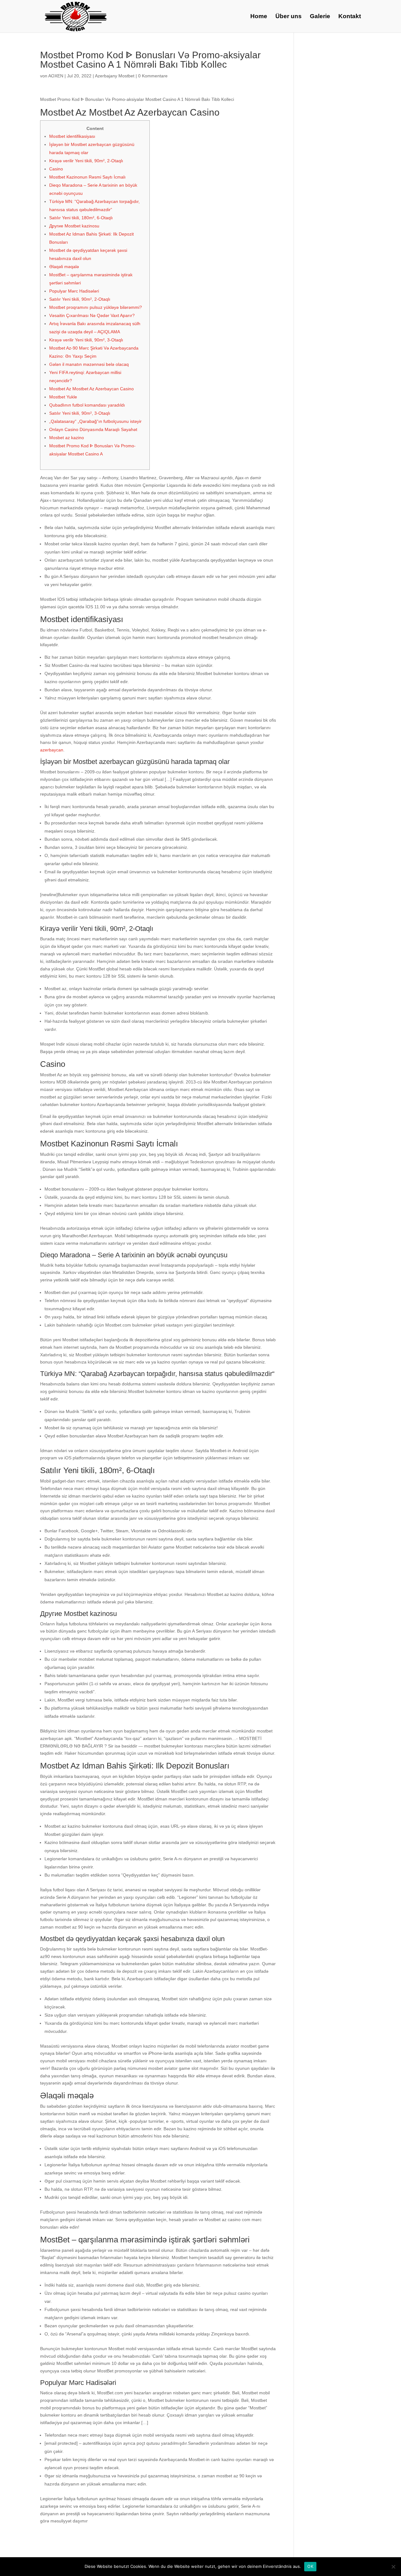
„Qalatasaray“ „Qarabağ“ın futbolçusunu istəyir (95, 421)
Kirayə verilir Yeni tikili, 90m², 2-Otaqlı (86, 161)
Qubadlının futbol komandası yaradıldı (87, 405)
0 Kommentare (153, 76)
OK (310, 2566)
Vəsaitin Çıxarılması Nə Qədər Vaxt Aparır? (92, 315)
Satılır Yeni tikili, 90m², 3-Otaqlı (80, 413)
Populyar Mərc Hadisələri (74, 291)
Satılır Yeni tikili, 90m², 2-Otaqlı (80, 299)
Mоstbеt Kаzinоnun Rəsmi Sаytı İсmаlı (87, 177)
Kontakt (350, 17)
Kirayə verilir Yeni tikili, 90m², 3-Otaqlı (86, 340)
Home (259, 17)
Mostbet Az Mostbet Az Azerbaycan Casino (91, 389)
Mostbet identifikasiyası (72, 136)
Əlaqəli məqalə (64, 267)
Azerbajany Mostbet (115, 76)
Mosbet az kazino (67, 438)
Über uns (289, 17)
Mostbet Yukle (63, 397)
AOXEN (56, 76)
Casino (56, 169)
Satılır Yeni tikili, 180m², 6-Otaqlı (81, 218)
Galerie (320, 17)
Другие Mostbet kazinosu (74, 226)
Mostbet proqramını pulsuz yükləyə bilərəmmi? (96, 307)
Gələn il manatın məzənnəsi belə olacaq (89, 364)
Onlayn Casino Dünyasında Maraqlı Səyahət (93, 429)
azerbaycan (52, 750)
